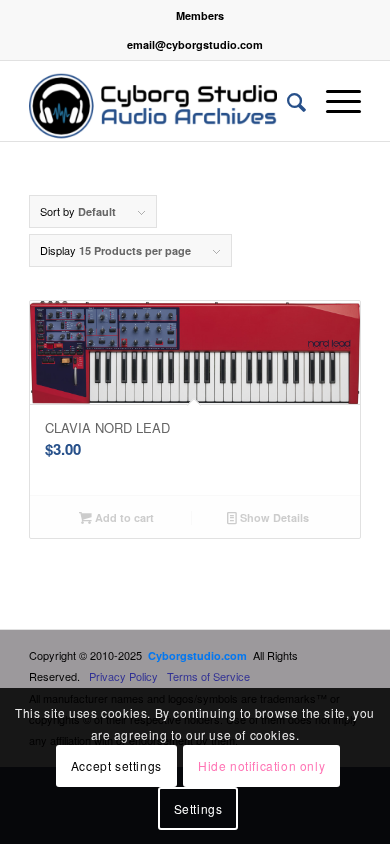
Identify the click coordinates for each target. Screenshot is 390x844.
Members (200, 15)
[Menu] (333, 101)
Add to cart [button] (123, 517)
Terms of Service (208, 676)
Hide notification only (261, 765)
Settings (198, 808)
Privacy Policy (123, 676)
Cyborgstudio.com (197, 655)
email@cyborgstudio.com (195, 44)
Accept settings (116, 765)
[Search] (286, 101)
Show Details (273, 517)
